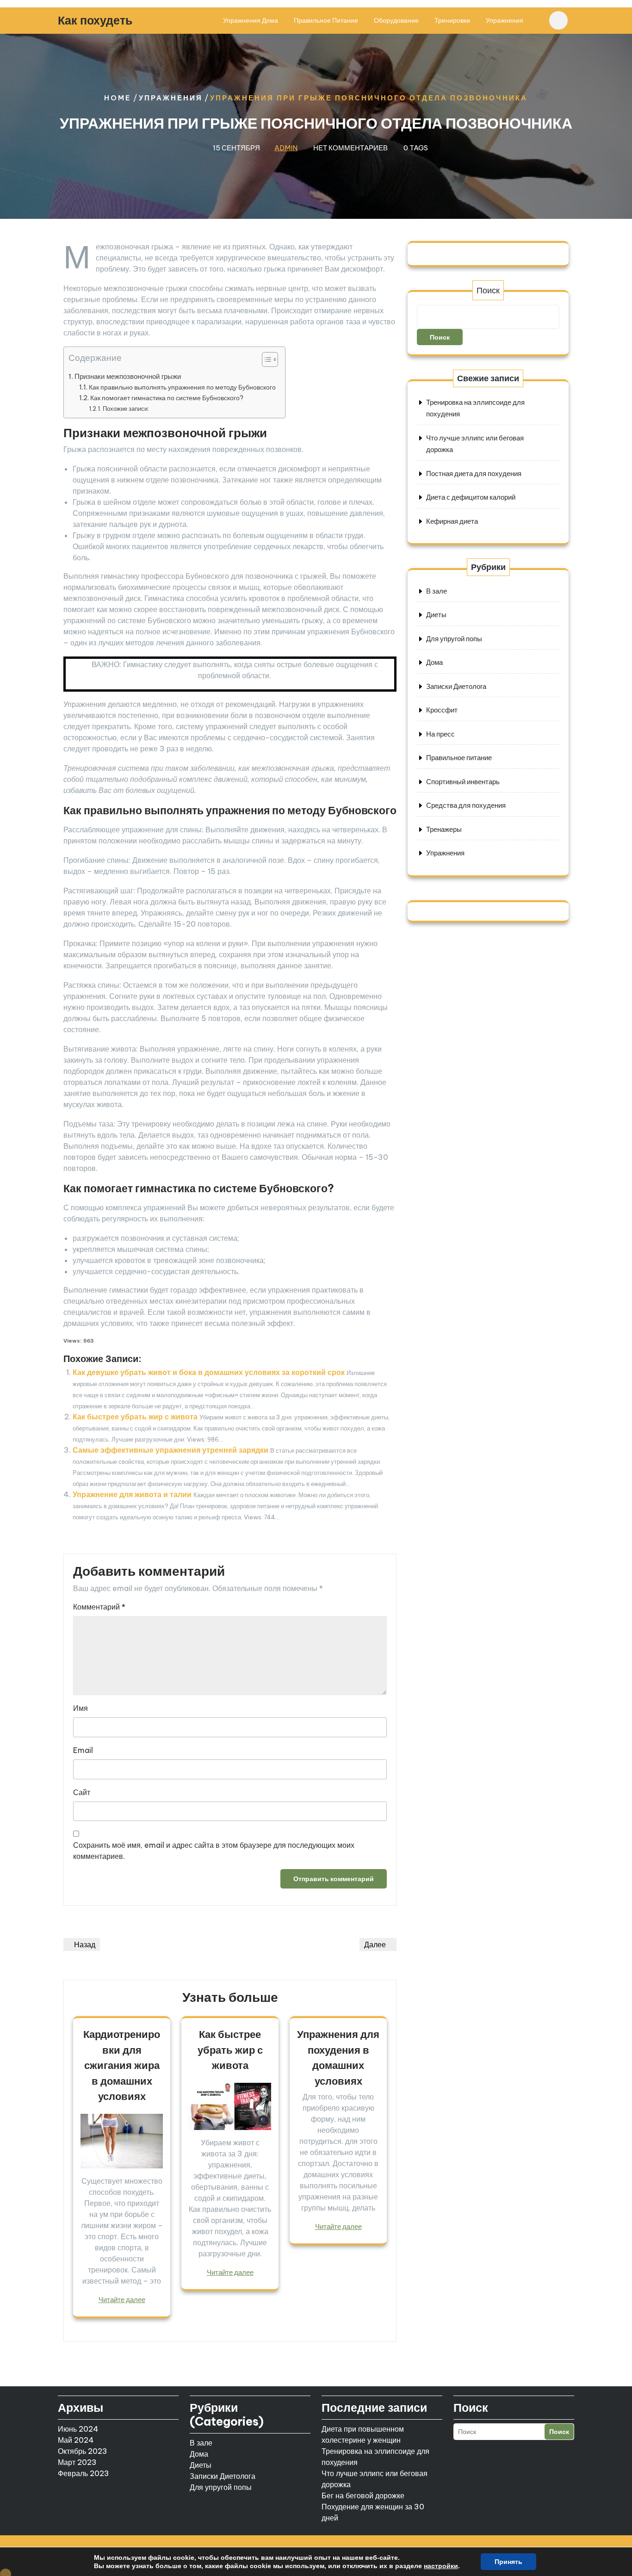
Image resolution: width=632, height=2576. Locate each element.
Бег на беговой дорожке (363, 2495)
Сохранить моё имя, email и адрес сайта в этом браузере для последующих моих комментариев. (214, 1851)
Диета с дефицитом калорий (471, 497)
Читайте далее (122, 2300)
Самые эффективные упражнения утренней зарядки (170, 1450)
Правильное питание (326, 20)
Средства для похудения (466, 805)
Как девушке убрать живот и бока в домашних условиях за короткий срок (209, 1372)
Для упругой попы (454, 639)
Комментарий (99, 1607)
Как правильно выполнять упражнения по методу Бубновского (182, 387)
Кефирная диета (452, 521)
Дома (434, 662)
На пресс (440, 734)
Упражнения (505, 20)
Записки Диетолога (456, 686)
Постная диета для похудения (474, 474)
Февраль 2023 (84, 2473)
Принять (508, 2562)
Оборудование (396, 20)
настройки (441, 2566)
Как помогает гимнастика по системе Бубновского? (167, 398)
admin (286, 148)
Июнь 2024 (78, 2429)
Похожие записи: (126, 409)
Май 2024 (76, 2440)
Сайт (82, 1792)
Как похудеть (95, 20)
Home (118, 98)
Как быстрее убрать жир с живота (135, 1417)
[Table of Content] (270, 359)
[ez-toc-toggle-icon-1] (265, 361)
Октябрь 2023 (83, 2451)
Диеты (436, 615)
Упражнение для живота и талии (132, 1494)
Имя (81, 1708)
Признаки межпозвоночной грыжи (128, 376)
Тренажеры (444, 829)
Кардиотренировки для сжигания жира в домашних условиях (122, 2065)
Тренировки (452, 20)
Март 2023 (77, 2462)
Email (83, 1750)
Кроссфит (442, 710)
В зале (437, 591)
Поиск (488, 290)
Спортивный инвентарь (463, 782)
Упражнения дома (251, 20)
